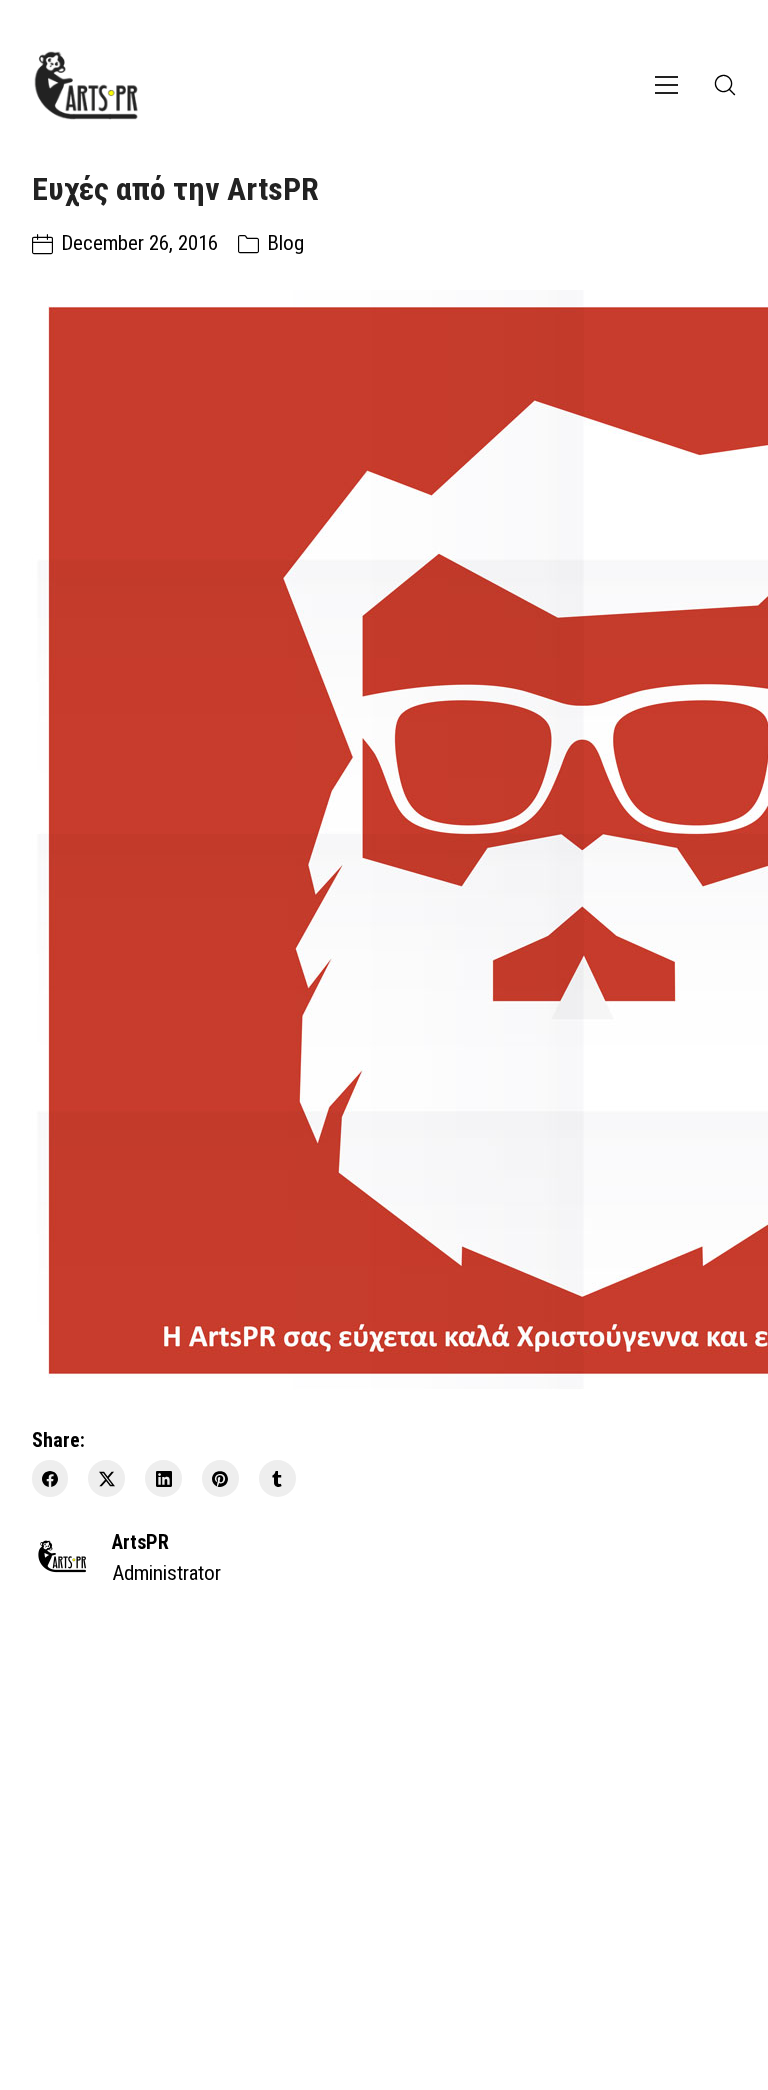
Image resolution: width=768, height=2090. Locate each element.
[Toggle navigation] (666, 85)
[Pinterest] (220, 1478)
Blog (285, 243)
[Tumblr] (277, 1478)
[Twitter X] (106, 1478)
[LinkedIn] (163, 1478)
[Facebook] (50, 1478)
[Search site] (725, 85)
